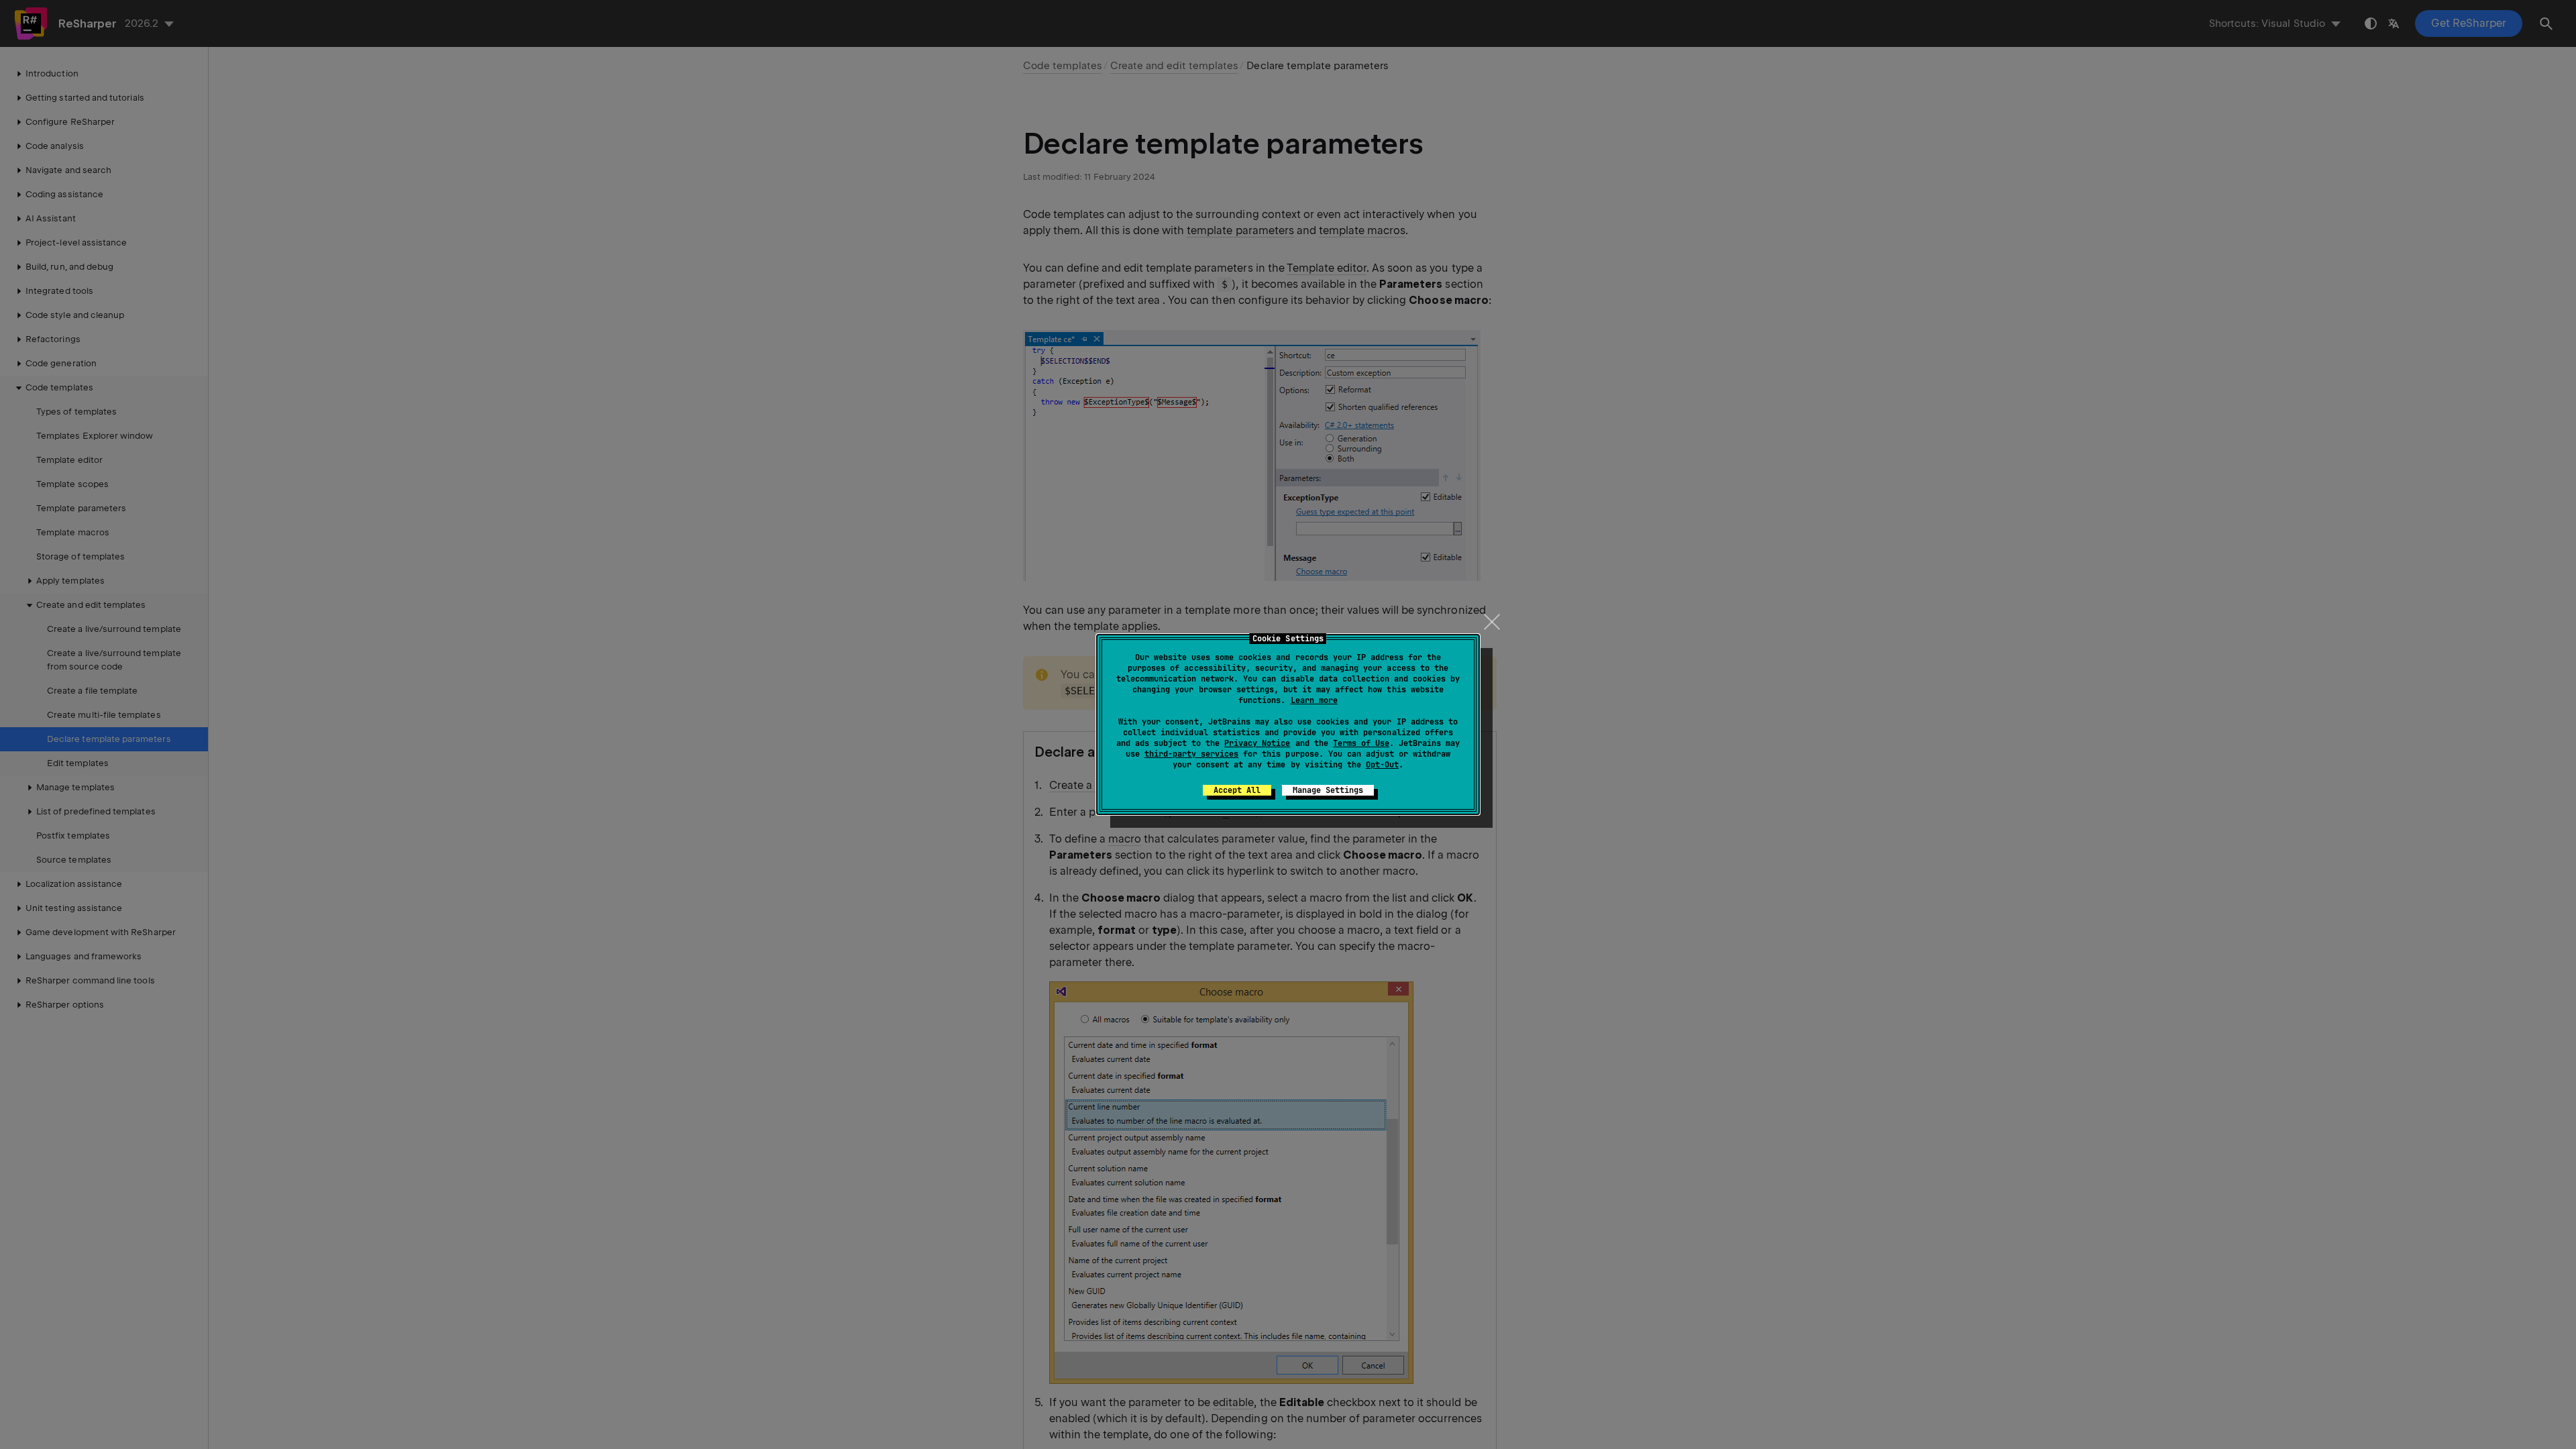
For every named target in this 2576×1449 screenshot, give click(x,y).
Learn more (1314, 700)
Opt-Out (1382, 765)
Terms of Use (1361, 743)
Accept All (1237, 790)
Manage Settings (1328, 790)
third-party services (1191, 754)
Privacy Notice (1257, 743)
